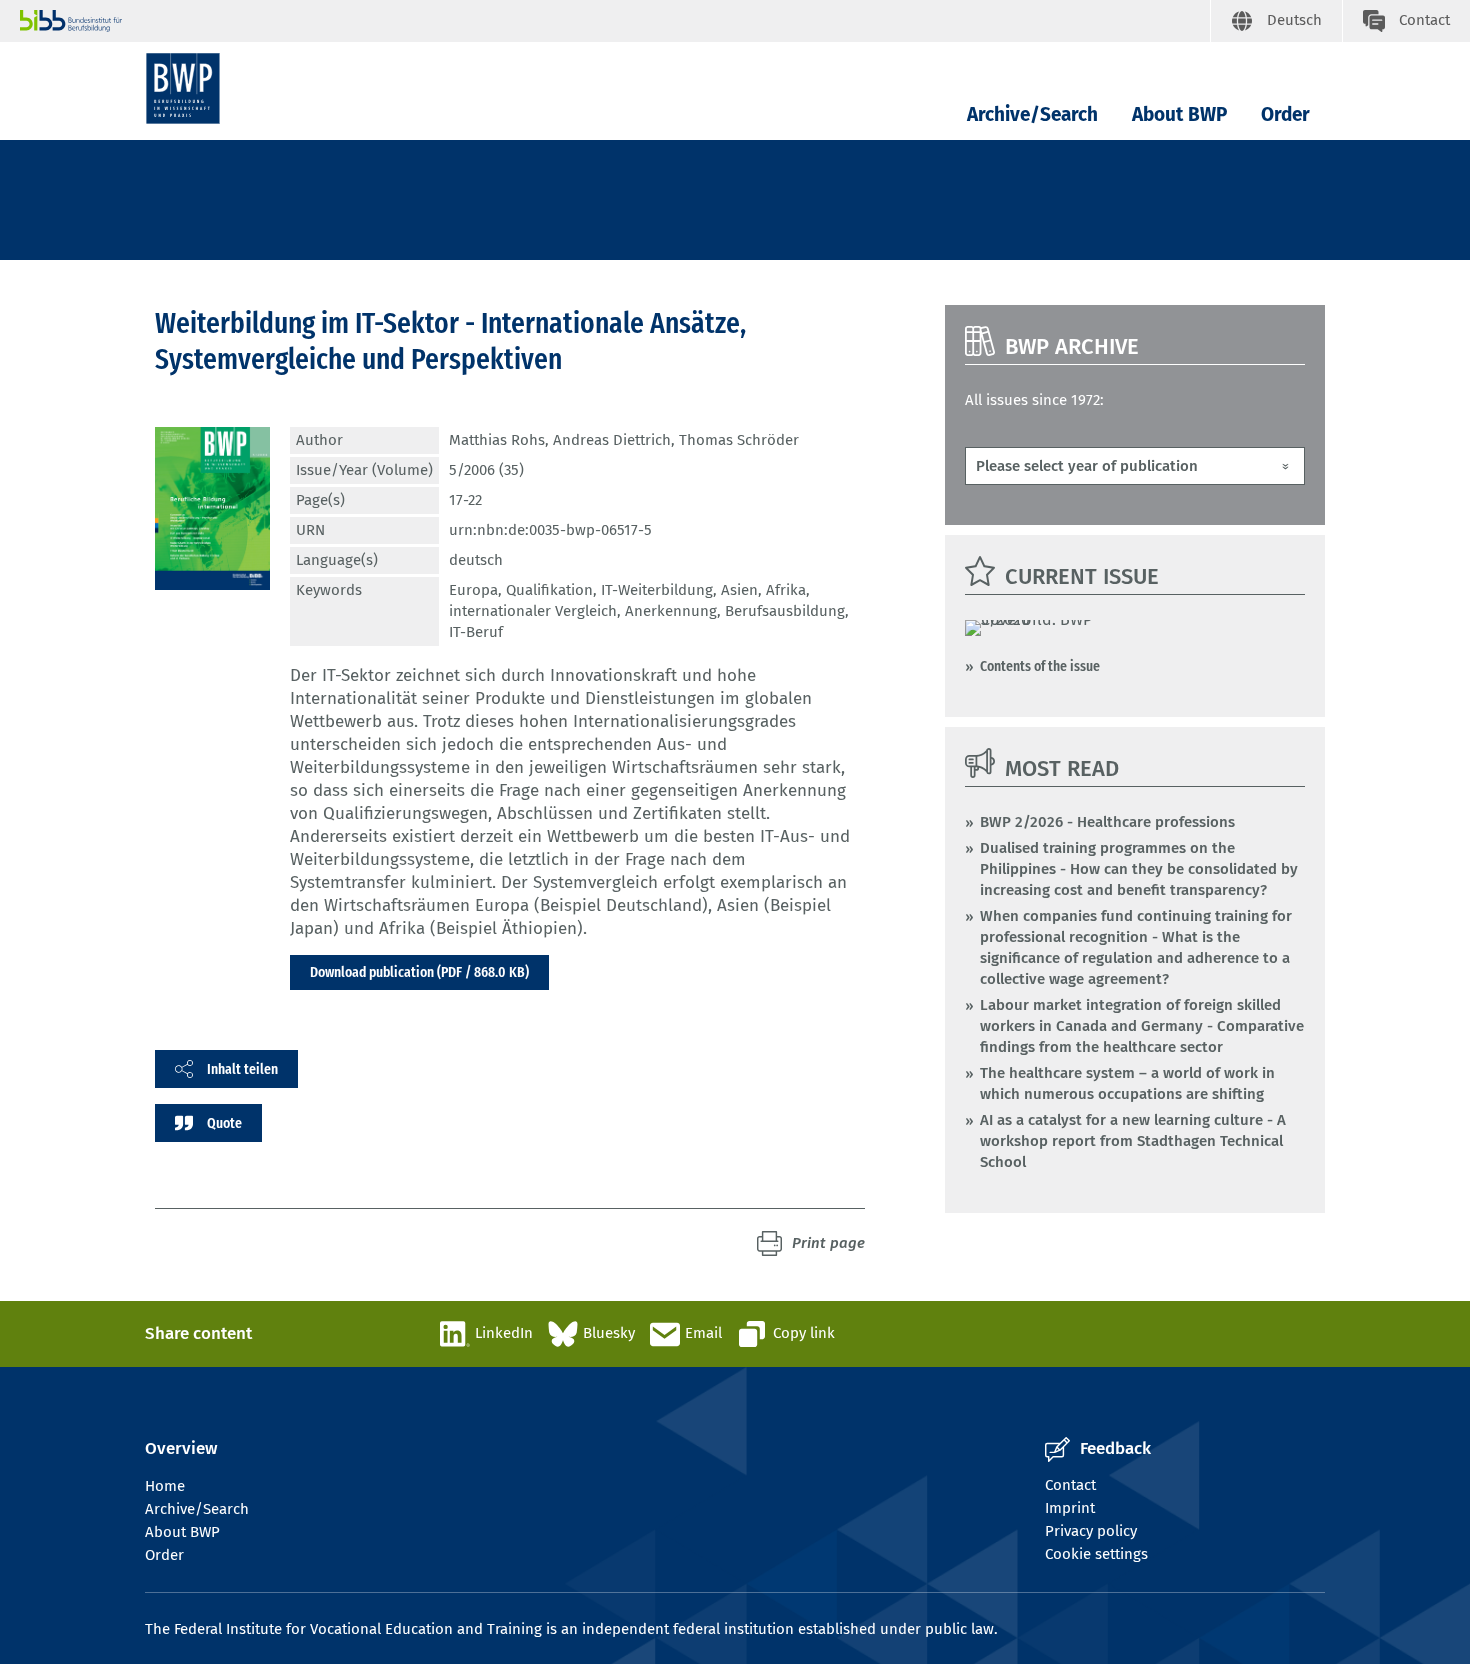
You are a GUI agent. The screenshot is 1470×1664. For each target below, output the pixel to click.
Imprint (1070, 1508)
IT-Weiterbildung (657, 590)
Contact (1070, 1485)
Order (1285, 114)
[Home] (183, 88)
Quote (224, 1123)
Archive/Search (1032, 114)
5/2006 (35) (486, 470)
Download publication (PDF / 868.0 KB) (419, 972)
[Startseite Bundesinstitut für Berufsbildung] (615, 21)
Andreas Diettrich (612, 440)
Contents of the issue (1040, 666)
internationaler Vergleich (533, 611)
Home (165, 1486)
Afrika (786, 590)
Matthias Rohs (497, 440)
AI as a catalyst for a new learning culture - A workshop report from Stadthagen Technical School (1133, 1141)
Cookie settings (1096, 1554)
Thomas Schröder (739, 440)
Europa (473, 590)
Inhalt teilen (242, 1069)
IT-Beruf (476, 632)
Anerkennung (671, 611)
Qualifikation (549, 590)
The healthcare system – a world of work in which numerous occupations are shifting (1127, 1083)
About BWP (1179, 114)
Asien (739, 590)
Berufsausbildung (785, 611)
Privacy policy (1091, 1531)
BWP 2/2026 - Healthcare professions (1107, 822)
